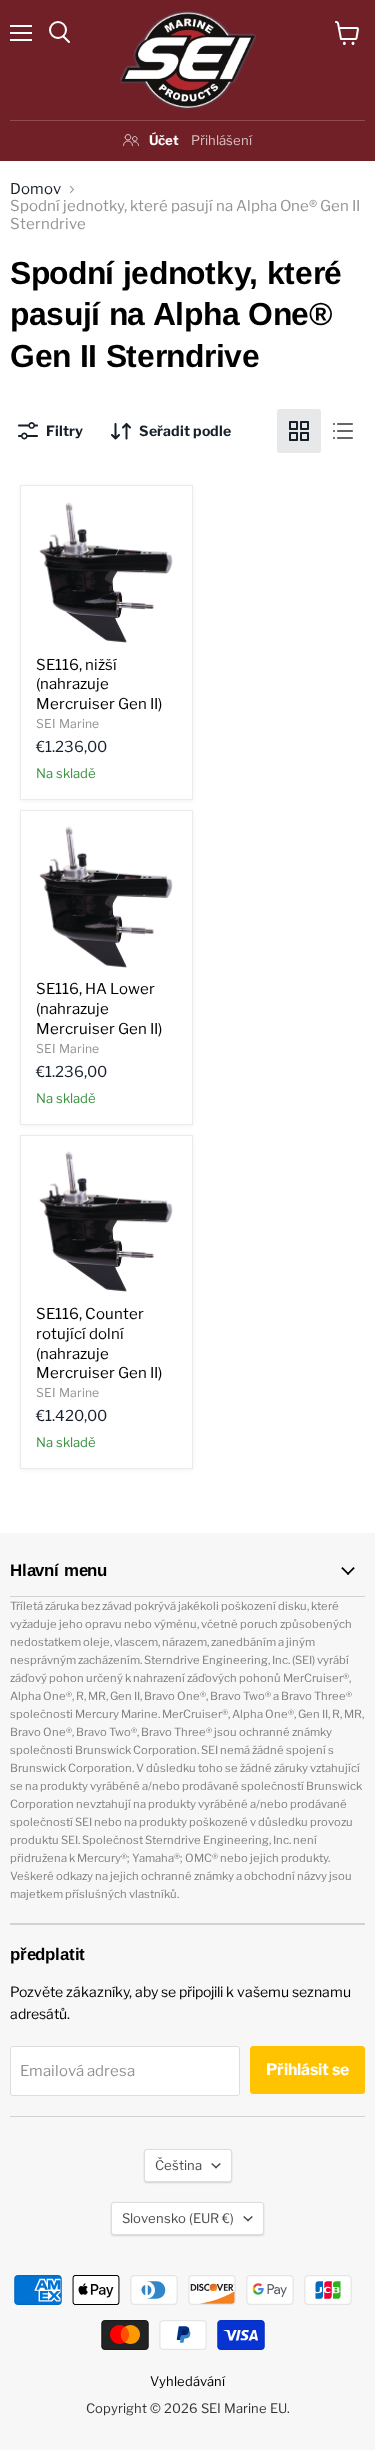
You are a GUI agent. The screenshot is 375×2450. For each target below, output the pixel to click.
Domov (35, 189)
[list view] (343, 431)
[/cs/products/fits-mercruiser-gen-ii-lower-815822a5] (106, 571)
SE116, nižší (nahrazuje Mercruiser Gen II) (99, 684)
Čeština (178, 2165)
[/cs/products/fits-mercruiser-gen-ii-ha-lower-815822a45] (106, 896)
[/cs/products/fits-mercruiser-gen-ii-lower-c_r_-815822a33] (106, 1221)
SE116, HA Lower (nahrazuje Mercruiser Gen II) (99, 1008)
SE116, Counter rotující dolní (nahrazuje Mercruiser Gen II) (99, 1343)
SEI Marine (67, 723)
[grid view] (299, 431)
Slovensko (178, 2218)
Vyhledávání (187, 2381)
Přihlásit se (307, 2069)
